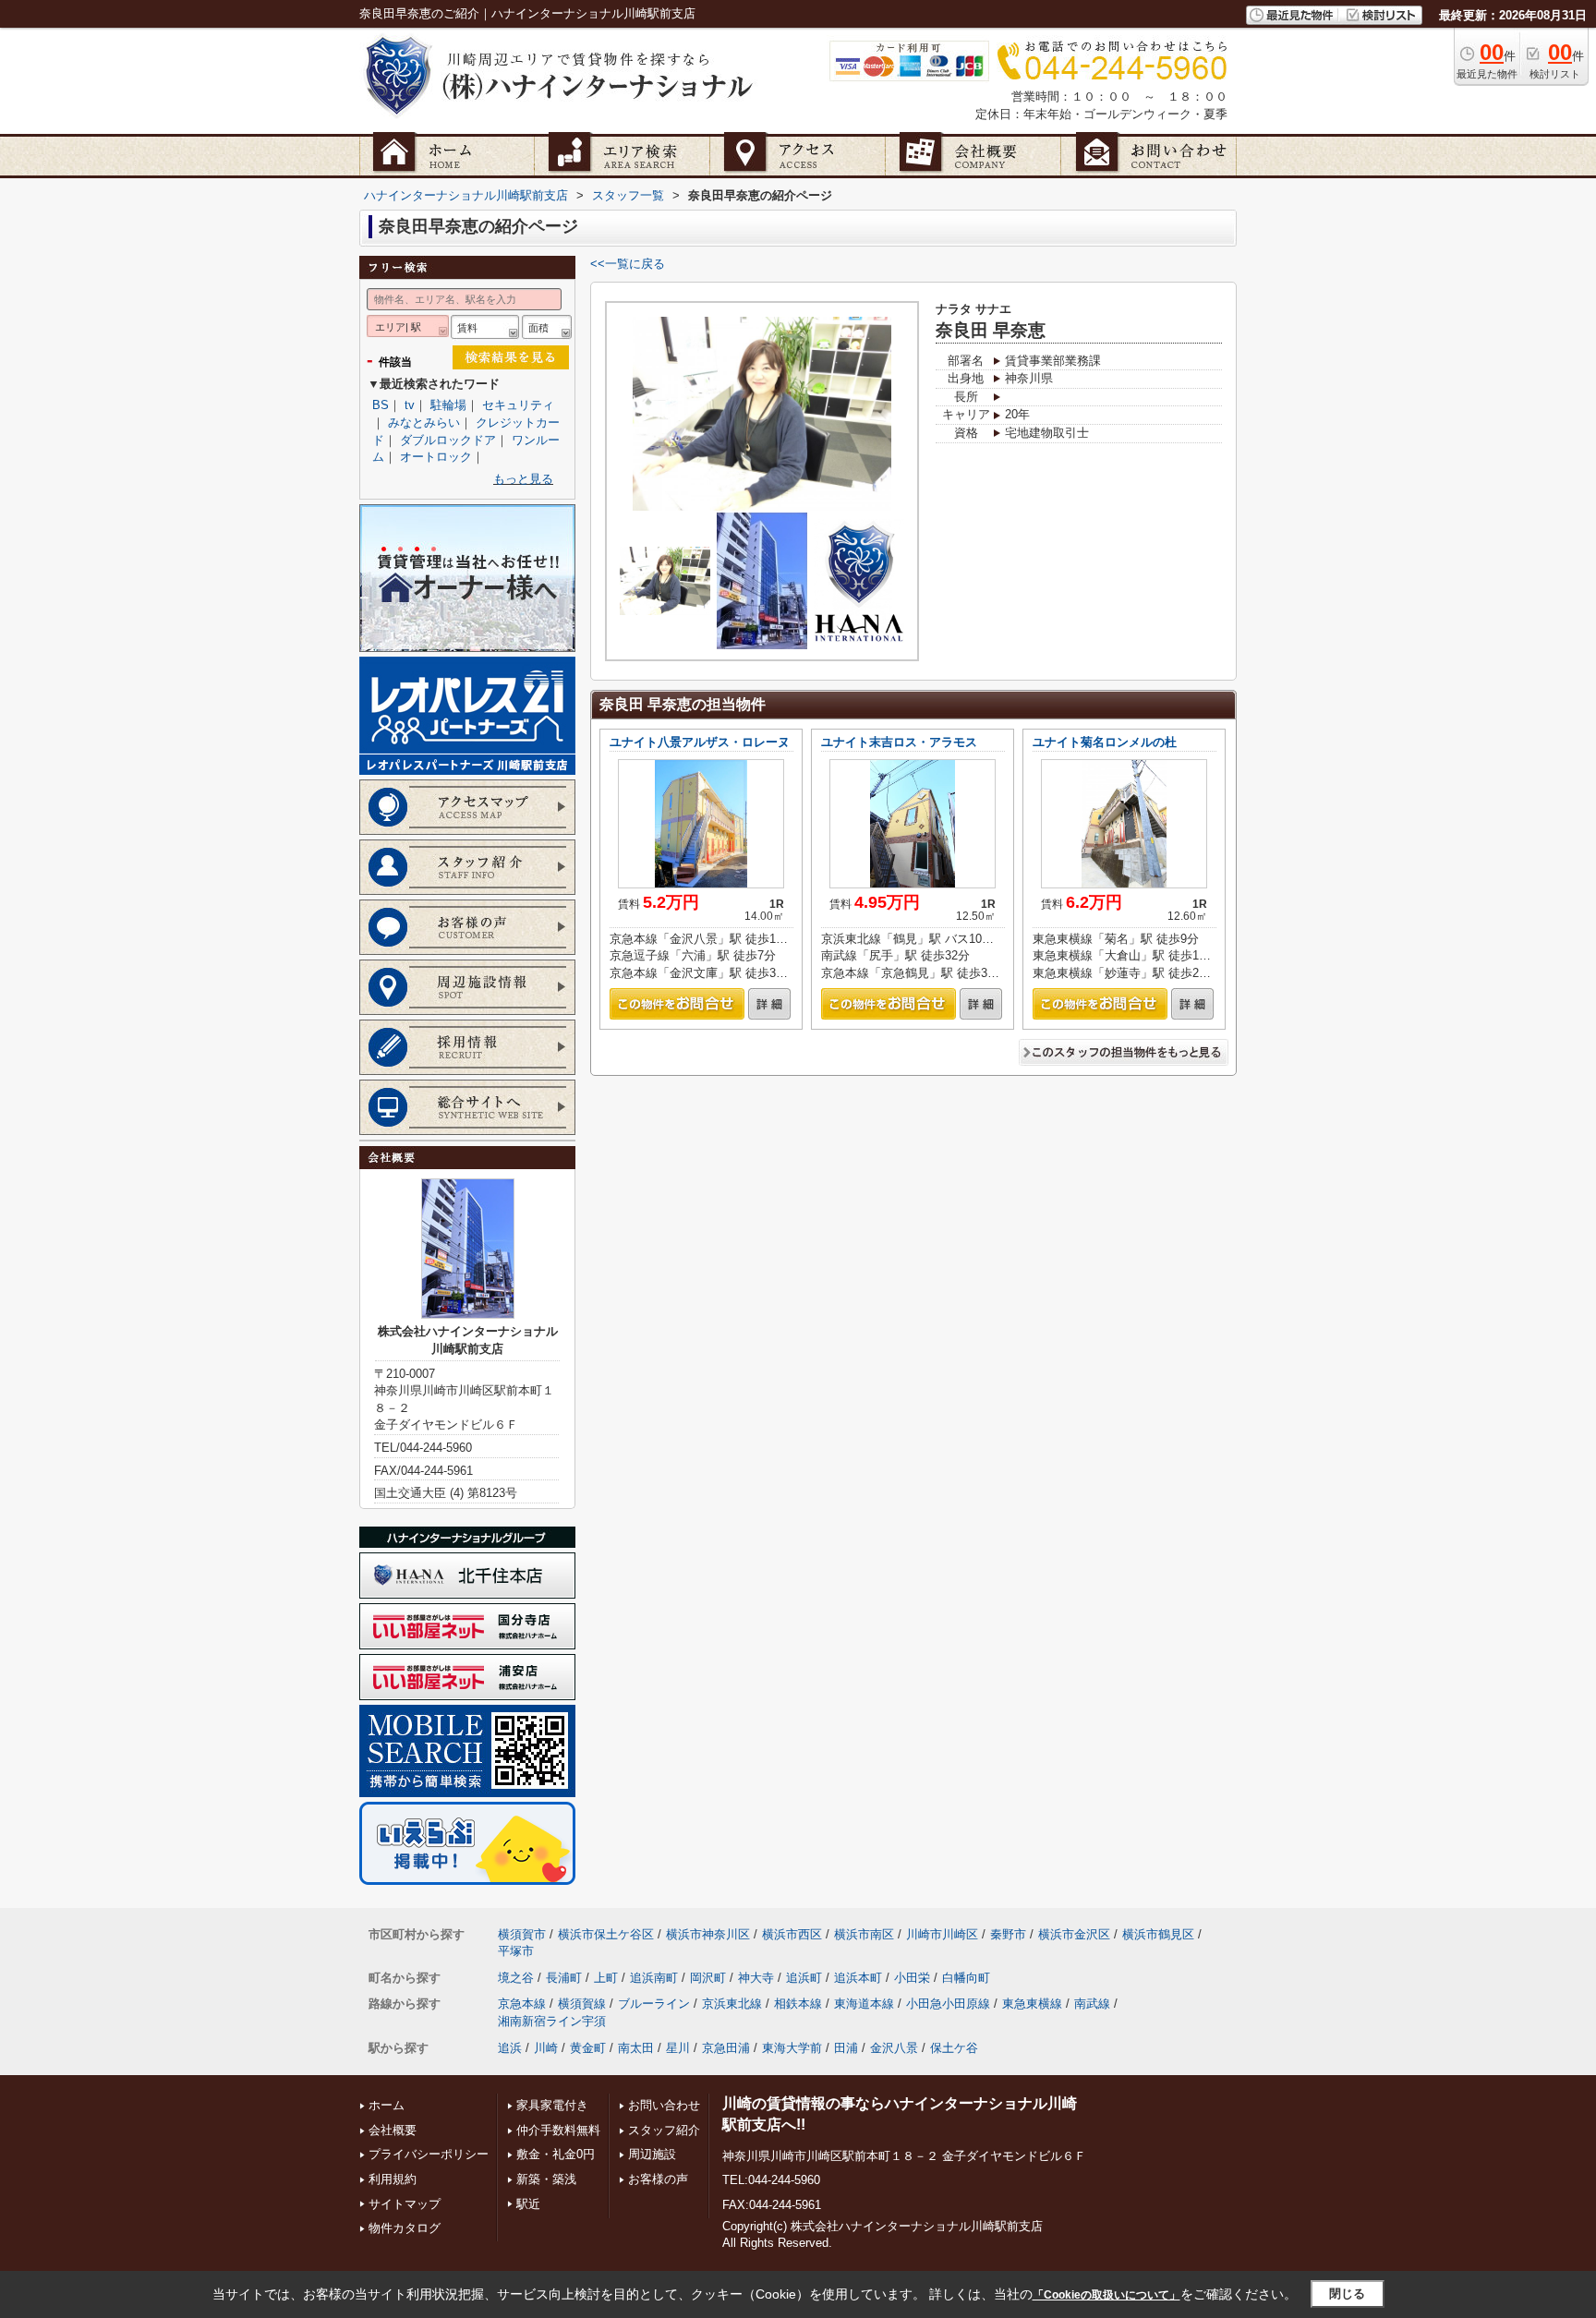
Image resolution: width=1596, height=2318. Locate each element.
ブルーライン (654, 2004)
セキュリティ (518, 405)
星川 (678, 2048)
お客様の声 (658, 2179)
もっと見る (523, 479)
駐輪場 (448, 405)
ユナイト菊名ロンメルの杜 (1105, 742)
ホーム (387, 2105)
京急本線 (522, 2004)
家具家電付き (552, 2105)
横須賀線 (582, 2004)
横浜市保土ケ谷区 (606, 1934)
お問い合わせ (664, 2105)
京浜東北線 (732, 2004)
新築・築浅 (546, 2179)
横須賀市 (522, 1934)
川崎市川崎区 (942, 1934)
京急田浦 (726, 2048)
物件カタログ (405, 2228)
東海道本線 (864, 2004)
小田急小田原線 (948, 2004)
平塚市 (516, 1951)
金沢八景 (894, 2048)
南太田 (636, 2048)
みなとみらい (424, 423)
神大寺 (756, 1978)
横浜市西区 (792, 1934)
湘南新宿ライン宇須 (552, 2021)
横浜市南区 (864, 1934)
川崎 (546, 2048)
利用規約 (393, 2179)
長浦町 (564, 1978)
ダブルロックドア (448, 440)
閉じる (1347, 2294)
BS (381, 405)
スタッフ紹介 (664, 2130)
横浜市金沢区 (1074, 1934)
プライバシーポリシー (429, 2154)
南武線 (1092, 2004)
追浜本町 (858, 1978)
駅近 (528, 2204)
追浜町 (804, 1978)
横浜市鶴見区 (1158, 1934)
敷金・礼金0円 (556, 2154)
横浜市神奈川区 (708, 1934)
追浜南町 (654, 1978)
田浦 (846, 2048)
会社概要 (393, 2130)
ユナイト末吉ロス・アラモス (899, 742)
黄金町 (588, 2048)
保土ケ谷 (954, 2048)
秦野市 (1008, 1934)
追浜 (510, 2048)
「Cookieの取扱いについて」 (1106, 2295)
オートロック (436, 457)
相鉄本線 (798, 2004)
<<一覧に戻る (628, 264)
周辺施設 (652, 2154)
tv (410, 405)
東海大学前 (792, 2048)
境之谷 (516, 1978)
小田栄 (912, 1978)
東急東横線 (1032, 2004)
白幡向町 (966, 1978)
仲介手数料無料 (558, 2130)
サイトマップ (405, 2204)
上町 (606, 1978)
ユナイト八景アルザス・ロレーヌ (700, 742)
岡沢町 (708, 1978)
